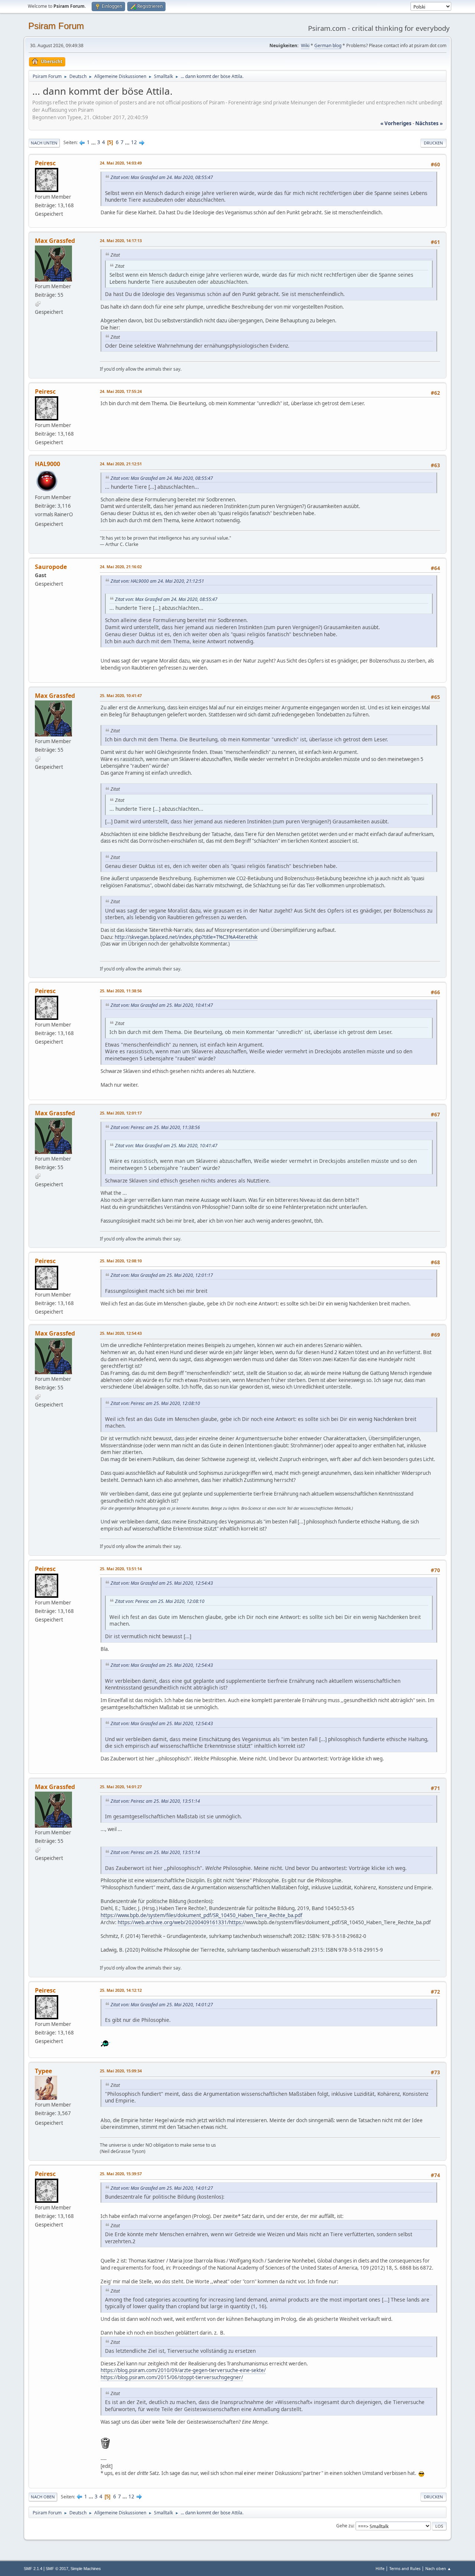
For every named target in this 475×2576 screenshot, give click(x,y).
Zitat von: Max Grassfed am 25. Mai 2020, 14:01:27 (162, 2005)
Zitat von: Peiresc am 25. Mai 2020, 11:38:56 (155, 1127)
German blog (328, 45)
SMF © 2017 (57, 2569)
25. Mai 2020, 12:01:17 (121, 1113)
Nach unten (44, 143)
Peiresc (45, 163)
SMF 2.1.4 (33, 2569)
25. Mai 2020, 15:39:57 (121, 2174)
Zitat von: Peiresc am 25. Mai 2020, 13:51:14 (155, 1801)
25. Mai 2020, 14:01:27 (121, 1787)
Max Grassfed (55, 241)
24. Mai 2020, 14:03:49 (121, 163)
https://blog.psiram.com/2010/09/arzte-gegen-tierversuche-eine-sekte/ (183, 2370)
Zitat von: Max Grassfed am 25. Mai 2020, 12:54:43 (162, 1583)
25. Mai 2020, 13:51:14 (121, 1569)
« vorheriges (396, 123)
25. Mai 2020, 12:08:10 (121, 1261)
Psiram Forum (56, 26)
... (94, 142)
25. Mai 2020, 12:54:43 (121, 1333)
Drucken (433, 143)
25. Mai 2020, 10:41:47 (121, 695)
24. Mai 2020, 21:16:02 (121, 567)
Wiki (305, 45)
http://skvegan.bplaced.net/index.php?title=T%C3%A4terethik (186, 937)
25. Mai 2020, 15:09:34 (121, 2071)
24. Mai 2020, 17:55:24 (121, 391)
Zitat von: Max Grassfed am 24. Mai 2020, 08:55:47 (162, 177)
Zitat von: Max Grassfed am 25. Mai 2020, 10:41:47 (162, 1005)
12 (134, 142)
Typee (43, 2071)
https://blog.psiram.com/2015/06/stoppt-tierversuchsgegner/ (172, 2377)
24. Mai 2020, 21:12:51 (121, 464)
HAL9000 (47, 464)
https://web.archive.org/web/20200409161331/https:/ (181, 1922)
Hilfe (380, 2568)
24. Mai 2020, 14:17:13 (121, 240)
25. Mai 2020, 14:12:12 (121, 1990)
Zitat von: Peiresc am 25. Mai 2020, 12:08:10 (155, 1403)
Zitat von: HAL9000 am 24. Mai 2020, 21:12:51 (157, 581)
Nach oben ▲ (438, 2568)
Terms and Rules (405, 2568)
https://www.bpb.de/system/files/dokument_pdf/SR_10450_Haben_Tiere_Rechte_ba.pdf (202, 1915)
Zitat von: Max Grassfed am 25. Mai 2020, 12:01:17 (162, 1275)
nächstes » (429, 123)
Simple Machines (86, 2569)
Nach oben (43, 2497)
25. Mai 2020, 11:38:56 (121, 991)
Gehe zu (345, 2526)
